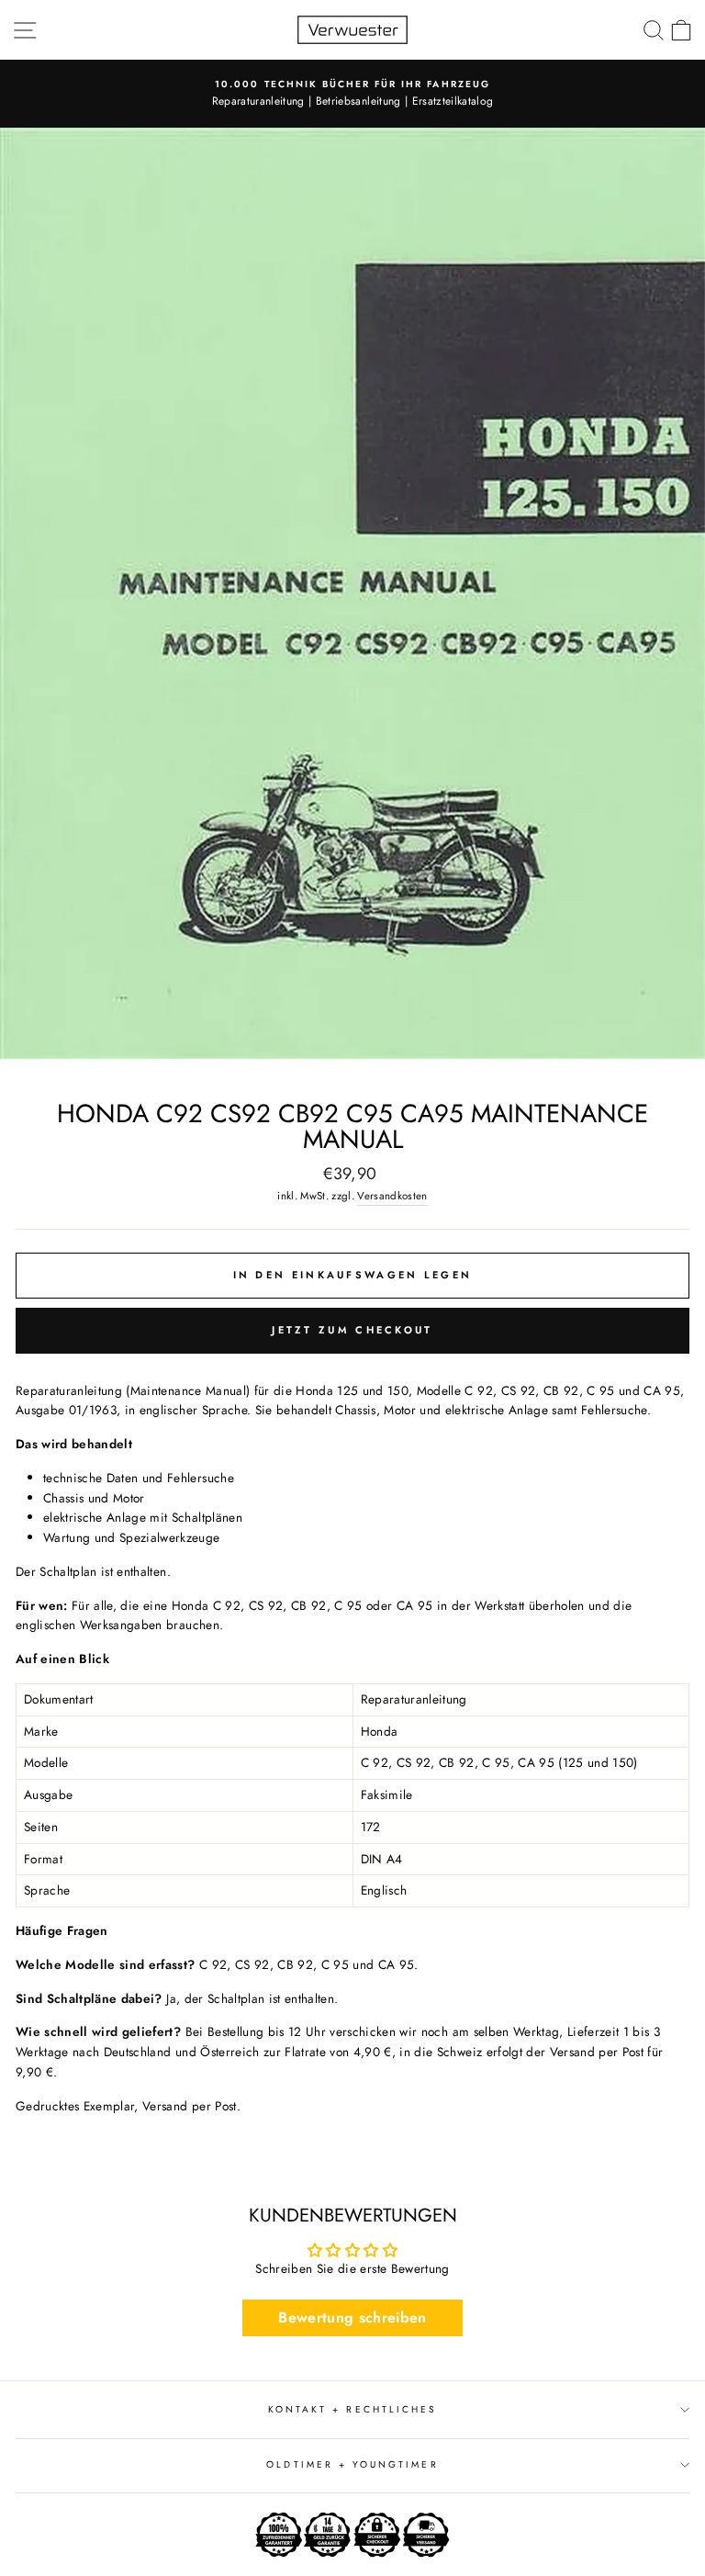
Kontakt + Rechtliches (352, 2409)
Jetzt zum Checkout (352, 1330)
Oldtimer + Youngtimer (352, 2464)
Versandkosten (392, 1196)
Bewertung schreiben (352, 2317)
